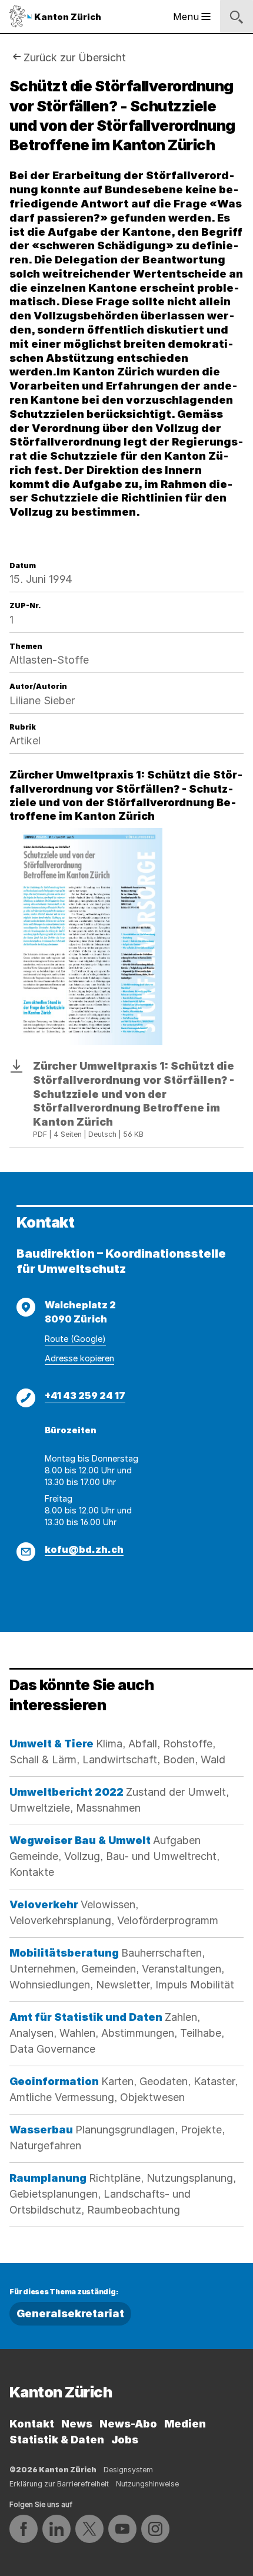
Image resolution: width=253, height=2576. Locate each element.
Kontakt (32, 2424)
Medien (185, 2424)
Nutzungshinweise (147, 2484)
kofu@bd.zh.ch (84, 1549)
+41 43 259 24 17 (85, 1396)
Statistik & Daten (57, 2440)
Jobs (125, 2440)
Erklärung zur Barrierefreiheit (59, 2484)
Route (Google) (75, 1339)
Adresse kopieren (79, 1358)
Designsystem (128, 2470)
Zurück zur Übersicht (75, 57)
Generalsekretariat (70, 2313)
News (77, 2424)
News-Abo (128, 2424)
